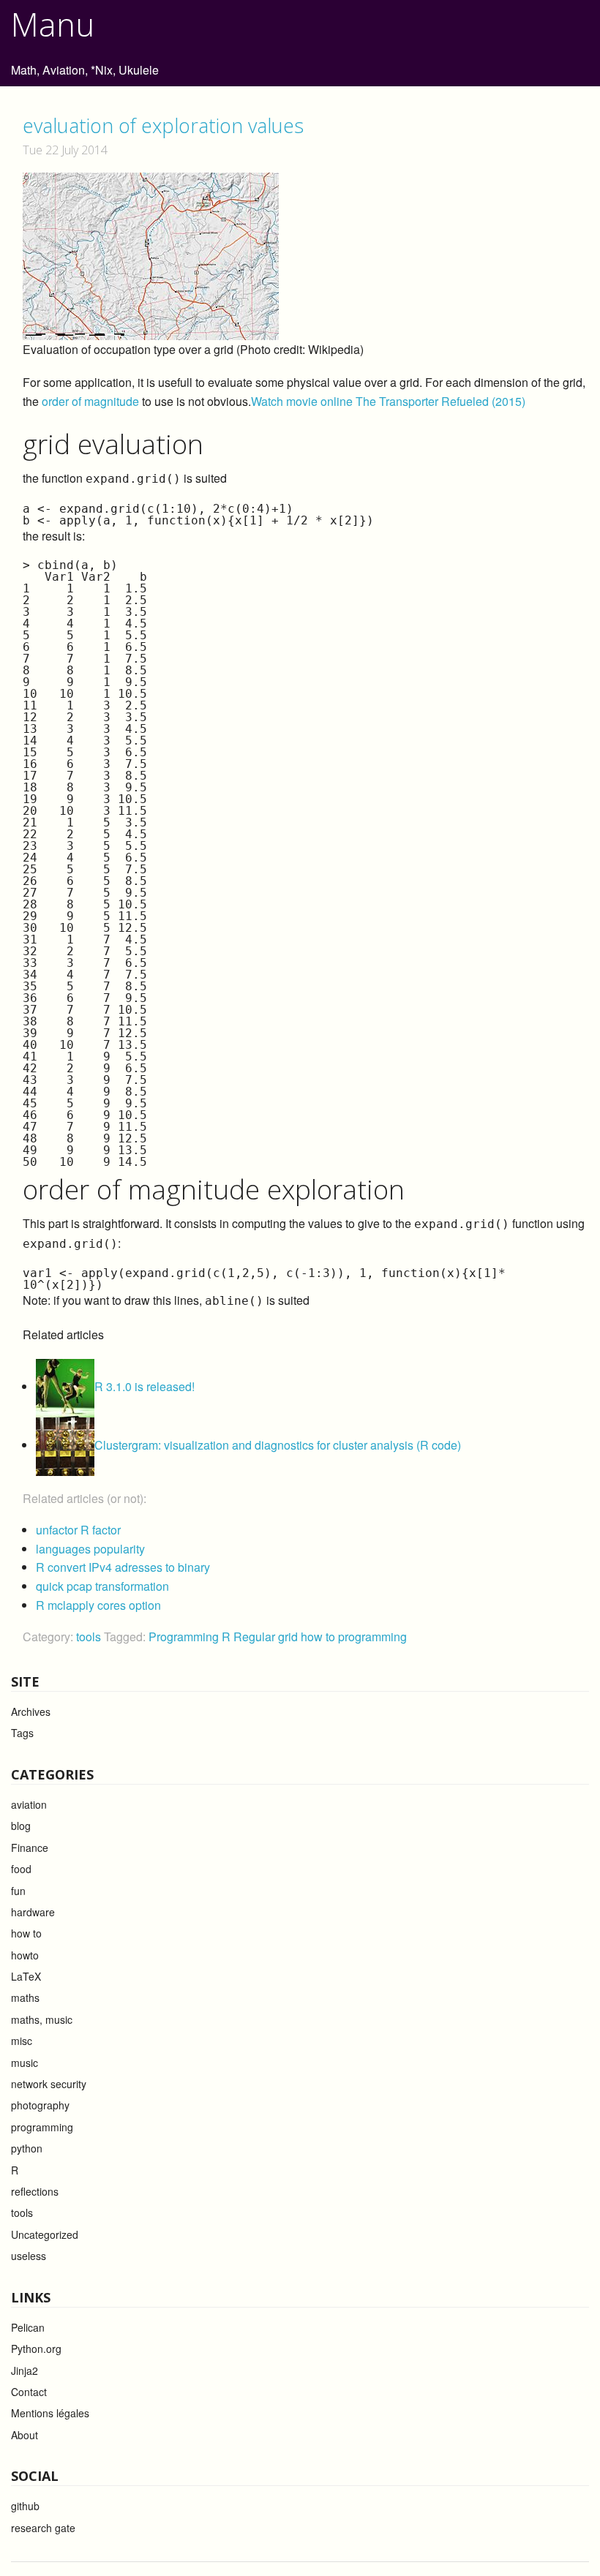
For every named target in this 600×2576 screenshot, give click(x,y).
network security (49, 2084)
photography (40, 2105)
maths (25, 1997)
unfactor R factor (78, 1530)
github (25, 2506)
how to (319, 1637)
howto (25, 1955)
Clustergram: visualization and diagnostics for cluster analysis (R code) (278, 1445)
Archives (31, 1711)
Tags (22, 1733)
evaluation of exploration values (163, 125)
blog (21, 1826)
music (25, 2063)
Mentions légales (50, 2413)
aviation (29, 1804)
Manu (53, 24)
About (25, 2435)
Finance (30, 1848)
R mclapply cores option (98, 1605)
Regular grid (267, 1637)
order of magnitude (90, 401)
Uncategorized (45, 2234)
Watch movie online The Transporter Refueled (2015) (388, 401)
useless (29, 2256)
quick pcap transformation (102, 1586)
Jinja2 (25, 2370)
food (21, 1869)
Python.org (36, 2349)
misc (22, 2041)
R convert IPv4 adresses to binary (123, 1567)
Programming (185, 1637)
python (27, 2148)
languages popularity (90, 1549)
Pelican (28, 2327)
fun (18, 1891)
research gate (43, 2528)
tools (89, 1637)
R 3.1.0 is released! (145, 1386)
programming (372, 1637)
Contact (29, 2392)
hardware (33, 1912)
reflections (35, 2191)
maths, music (42, 2019)
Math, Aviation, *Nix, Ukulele (85, 70)
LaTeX (26, 1976)
